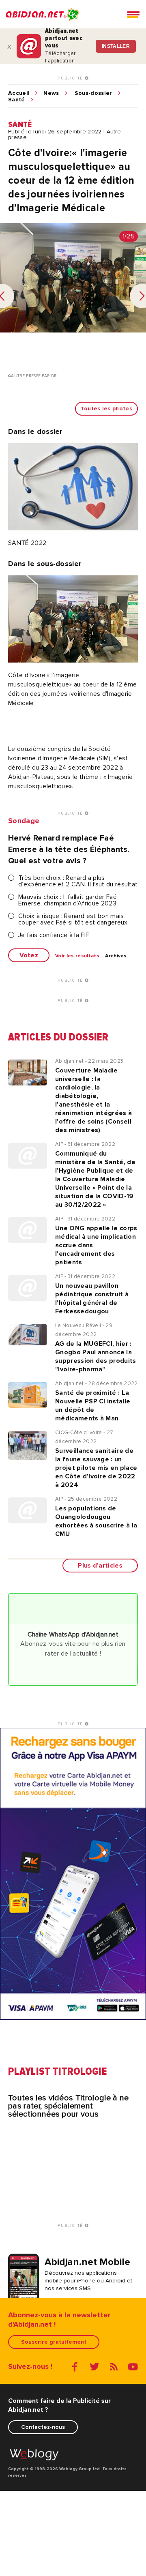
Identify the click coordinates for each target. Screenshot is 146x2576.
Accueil (19, 93)
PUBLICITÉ (71, 78)
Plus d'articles (100, 1566)
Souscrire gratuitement (54, 2342)
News (51, 93)
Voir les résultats (77, 956)
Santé (17, 100)
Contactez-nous (43, 2427)
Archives (116, 956)
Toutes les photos (106, 409)
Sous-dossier (93, 93)
